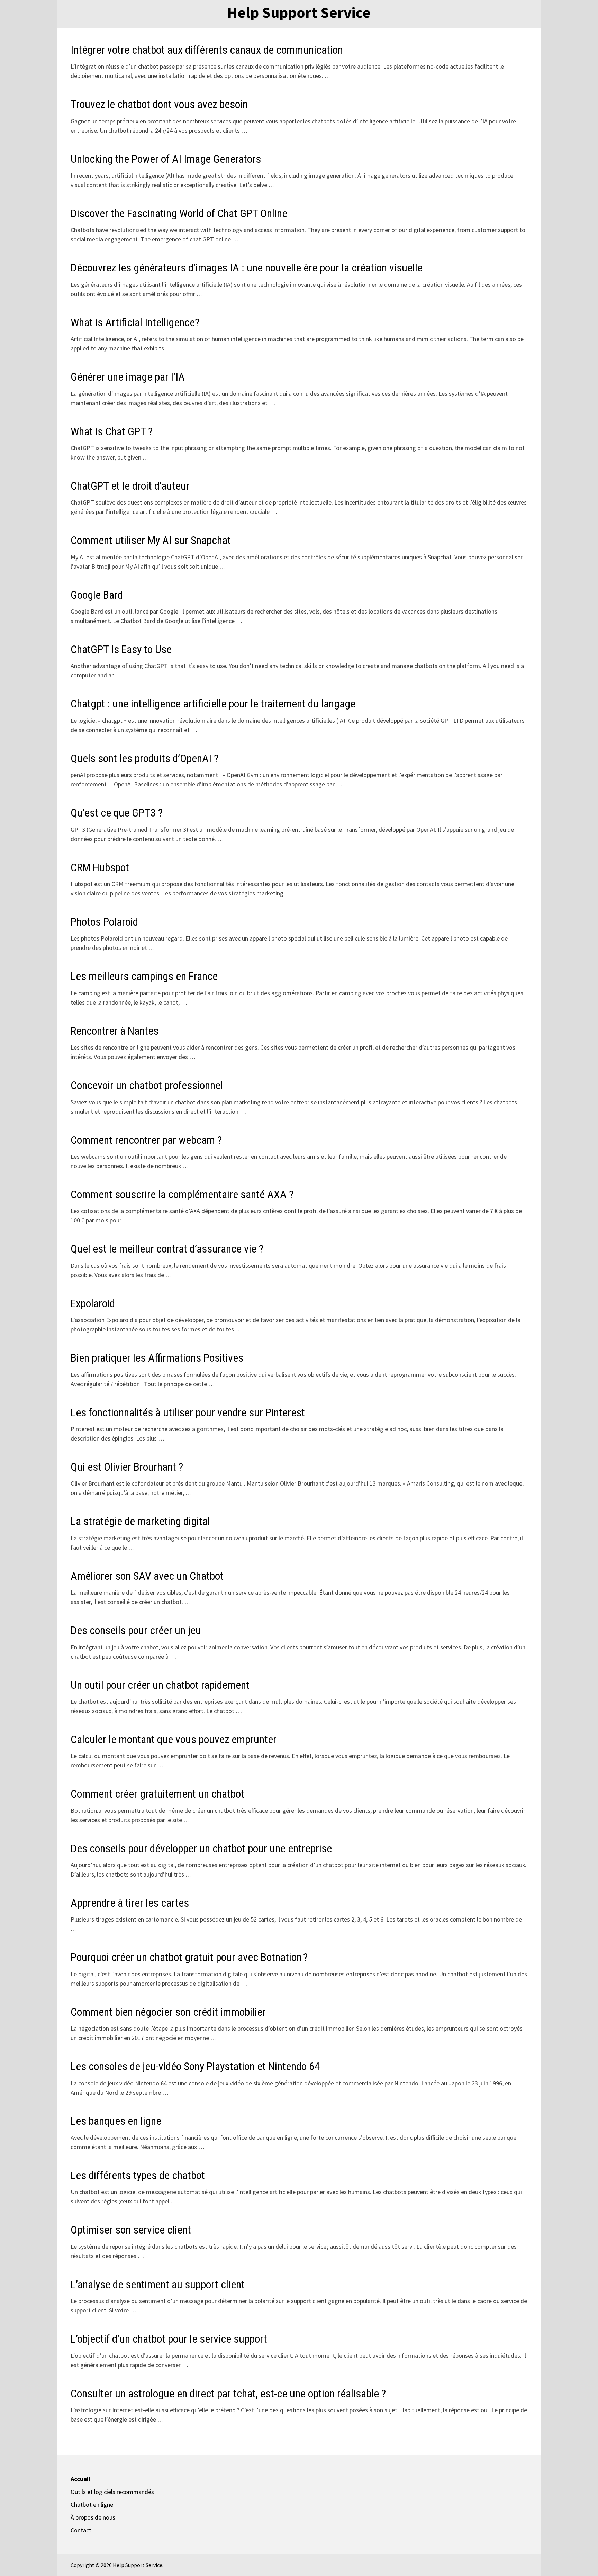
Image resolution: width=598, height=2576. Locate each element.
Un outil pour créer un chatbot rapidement (160, 1685)
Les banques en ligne (116, 2121)
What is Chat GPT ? (112, 431)
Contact (81, 2530)
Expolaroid (93, 1303)
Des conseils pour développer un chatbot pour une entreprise (201, 1848)
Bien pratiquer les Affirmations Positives (157, 1358)
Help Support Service (299, 12)
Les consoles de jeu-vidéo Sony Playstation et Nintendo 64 (195, 2066)
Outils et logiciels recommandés (112, 2492)
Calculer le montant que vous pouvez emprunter (174, 1739)
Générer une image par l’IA (128, 377)
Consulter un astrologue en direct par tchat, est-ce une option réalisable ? (228, 2394)
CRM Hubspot (100, 867)
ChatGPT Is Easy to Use (121, 649)
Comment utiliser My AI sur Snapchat (151, 540)
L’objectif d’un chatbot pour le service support (169, 2339)
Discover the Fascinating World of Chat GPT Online (179, 213)
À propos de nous (93, 2517)
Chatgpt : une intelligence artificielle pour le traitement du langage (213, 704)
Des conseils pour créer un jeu (136, 1630)
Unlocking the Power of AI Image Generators (166, 159)
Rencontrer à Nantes (115, 1031)
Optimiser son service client (131, 2230)
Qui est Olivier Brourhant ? (127, 1467)
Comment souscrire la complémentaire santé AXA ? (182, 1194)
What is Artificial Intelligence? (135, 322)
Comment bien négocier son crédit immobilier (168, 2012)
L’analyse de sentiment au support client (158, 2284)
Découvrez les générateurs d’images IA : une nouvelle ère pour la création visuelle (247, 268)
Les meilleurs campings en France (144, 976)
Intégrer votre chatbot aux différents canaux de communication (207, 50)
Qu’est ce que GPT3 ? (117, 813)
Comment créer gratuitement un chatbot (157, 1794)
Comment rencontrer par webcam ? (146, 1140)
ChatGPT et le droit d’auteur (130, 486)
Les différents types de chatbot (138, 2175)
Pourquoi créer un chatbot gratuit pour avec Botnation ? (189, 1957)
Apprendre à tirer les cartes (130, 1903)
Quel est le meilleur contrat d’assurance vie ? (167, 1249)
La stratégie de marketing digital (140, 1521)
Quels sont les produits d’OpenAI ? (144, 758)
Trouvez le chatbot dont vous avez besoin (159, 104)
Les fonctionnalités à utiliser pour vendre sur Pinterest (188, 1412)
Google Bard (97, 595)
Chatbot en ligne (92, 2504)
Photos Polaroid (104, 922)
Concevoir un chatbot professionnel (147, 1085)
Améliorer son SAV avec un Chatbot (147, 1576)
